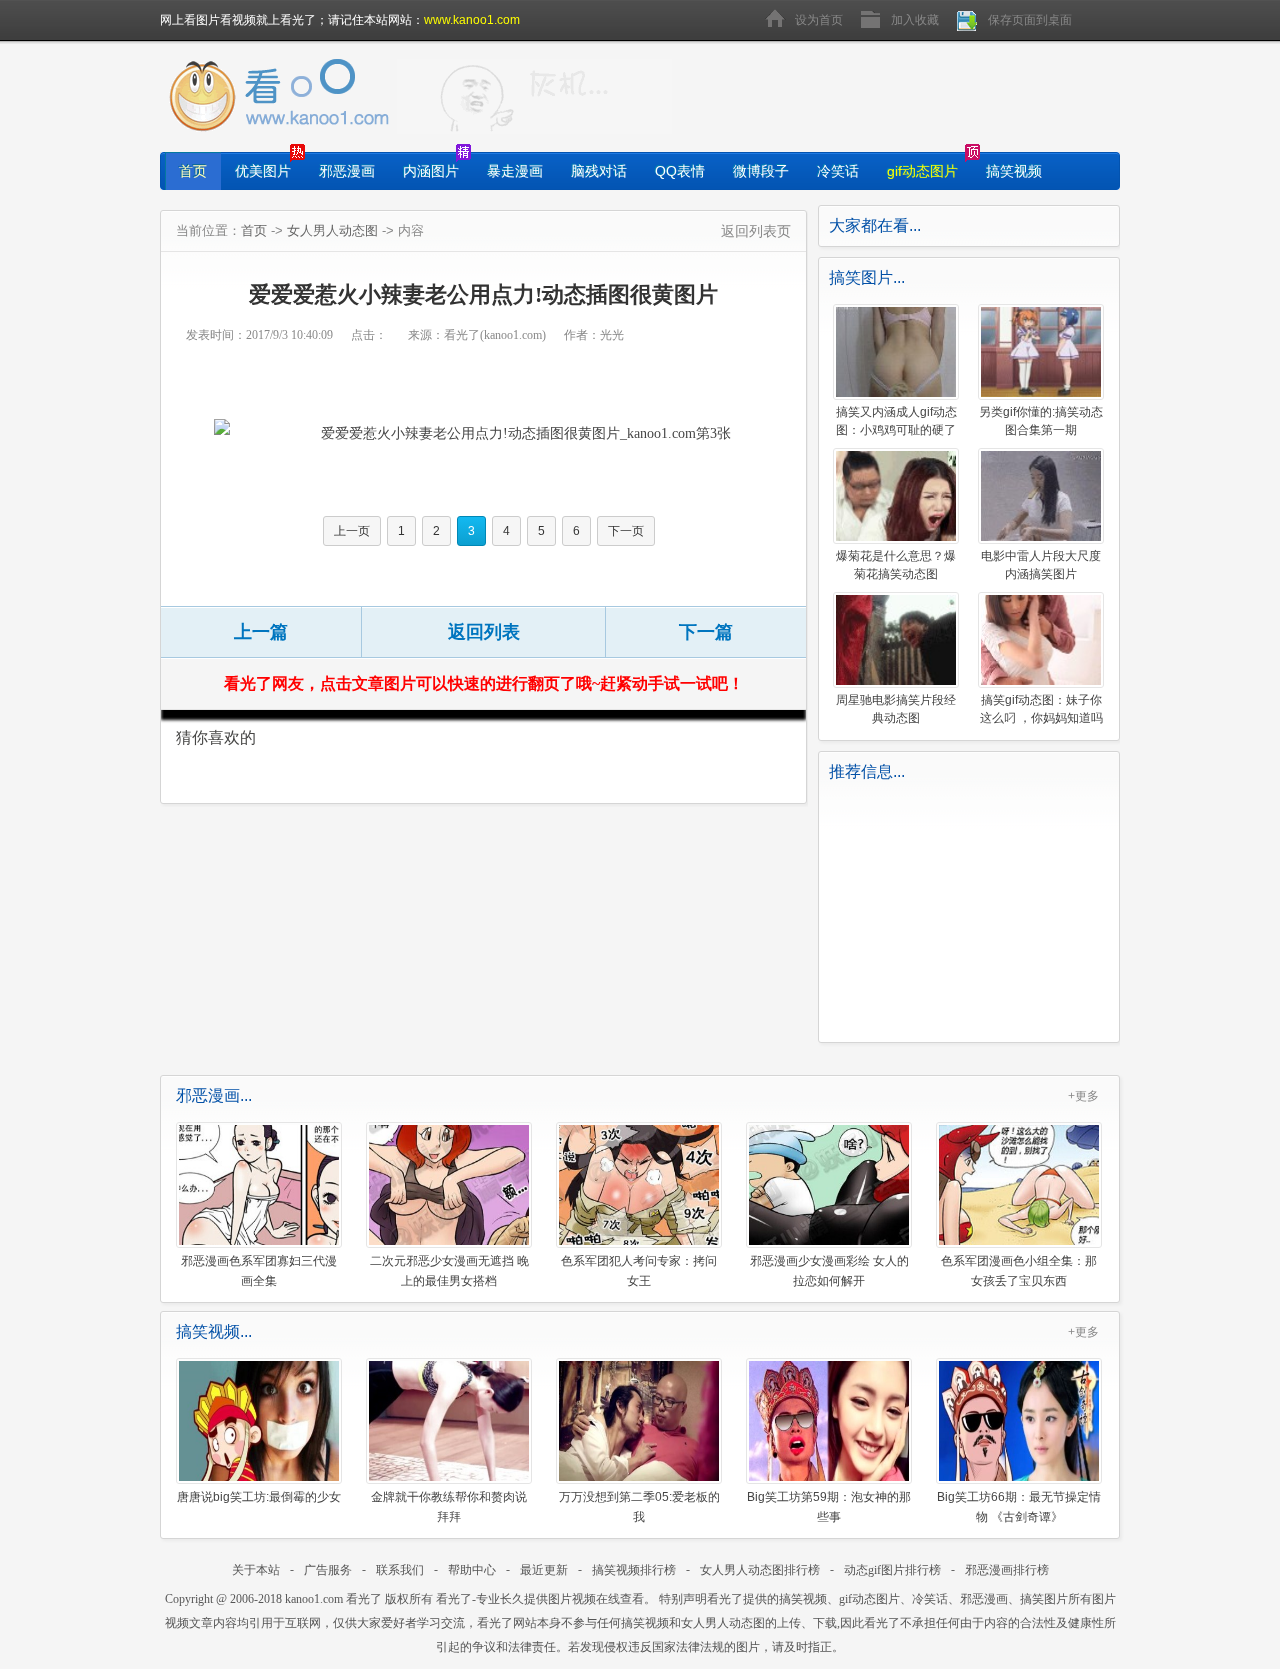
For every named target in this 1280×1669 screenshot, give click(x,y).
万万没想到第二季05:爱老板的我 (639, 1506)
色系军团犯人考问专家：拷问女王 (639, 1270)
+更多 (1083, 1096)
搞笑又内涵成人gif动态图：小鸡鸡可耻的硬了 (896, 421)
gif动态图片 (922, 171)
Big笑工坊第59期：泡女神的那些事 (829, 1506)
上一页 (352, 531)
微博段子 (761, 171)
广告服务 (328, 1570)
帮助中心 (472, 1570)
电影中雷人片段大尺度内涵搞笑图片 (1041, 565)
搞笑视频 (1014, 171)
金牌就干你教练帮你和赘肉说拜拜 (449, 1506)
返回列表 (484, 632)
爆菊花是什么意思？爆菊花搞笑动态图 (896, 565)
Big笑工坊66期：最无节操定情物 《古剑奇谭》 (1019, 1506)
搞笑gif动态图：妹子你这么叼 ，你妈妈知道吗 (1041, 709)
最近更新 (544, 1570)
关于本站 (256, 1570)
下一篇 (706, 632)
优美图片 (263, 171)
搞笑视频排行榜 (634, 1570)
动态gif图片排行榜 (892, 1570)
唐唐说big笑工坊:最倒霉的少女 (259, 1497)
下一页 (626, 531)
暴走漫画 (515, 171)
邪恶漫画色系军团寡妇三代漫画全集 (259, 1270)
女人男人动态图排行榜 (760, 1570)
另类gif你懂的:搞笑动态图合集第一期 (1041, 421)
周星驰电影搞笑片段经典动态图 (896, 709)
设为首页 (819, 20)
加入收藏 (915, 20)
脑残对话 (599, 171)
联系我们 (400, 1570)
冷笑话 (838, 171)
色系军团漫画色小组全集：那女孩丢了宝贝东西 (1019, 1270)
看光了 (364, 1599)
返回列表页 (756, 231)
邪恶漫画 (347, 171)
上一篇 (261, 632)
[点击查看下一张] (504, 433)
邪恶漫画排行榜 (1007, 1570)
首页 (193, 171)
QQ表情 (680, 171)
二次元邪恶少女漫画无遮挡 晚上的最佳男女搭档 (449, 1270)
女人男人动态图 (332, 230)
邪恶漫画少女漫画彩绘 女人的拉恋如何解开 (829, 1270)
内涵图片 (431, 171)
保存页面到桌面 (1030, 20)
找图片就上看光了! (534, 96)
